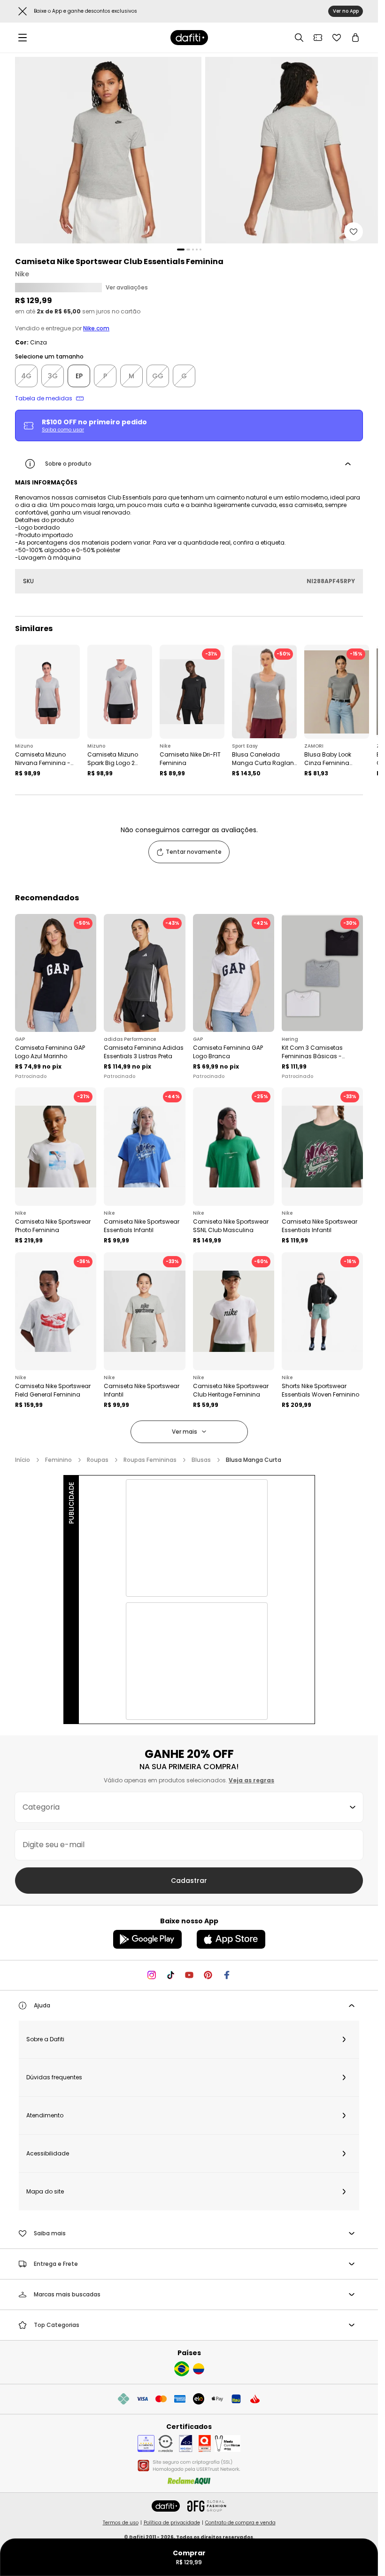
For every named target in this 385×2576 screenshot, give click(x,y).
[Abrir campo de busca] (299, 38)
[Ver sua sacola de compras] (355, 38)
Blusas (201, 1460)
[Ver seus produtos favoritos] (337, 38)
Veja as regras (251, 1780)
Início (23, 1460)
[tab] (181, 250)
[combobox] (189, 1807)
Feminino (58, 1460)
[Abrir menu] (23, 38)
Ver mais (185, 1432)
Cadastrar (189, 1881)
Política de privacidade (172, 2523)
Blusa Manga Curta (254, 1460)
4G (26, 376)
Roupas (98, 1460)
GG (158, 376)
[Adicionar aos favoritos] (354, 232)
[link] (189, 38)
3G (53, 376)
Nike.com (96, 328)
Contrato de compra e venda (240, 2523)
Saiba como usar (63, 430)
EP (79, 376)
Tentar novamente (194, 852)
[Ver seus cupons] (318, 38)
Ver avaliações (127, 288)
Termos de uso (121, 2523)
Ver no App (346, 11)
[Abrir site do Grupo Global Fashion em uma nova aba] (207, 2506)
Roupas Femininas (150, 1460)
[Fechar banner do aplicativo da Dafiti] (23, 11)
